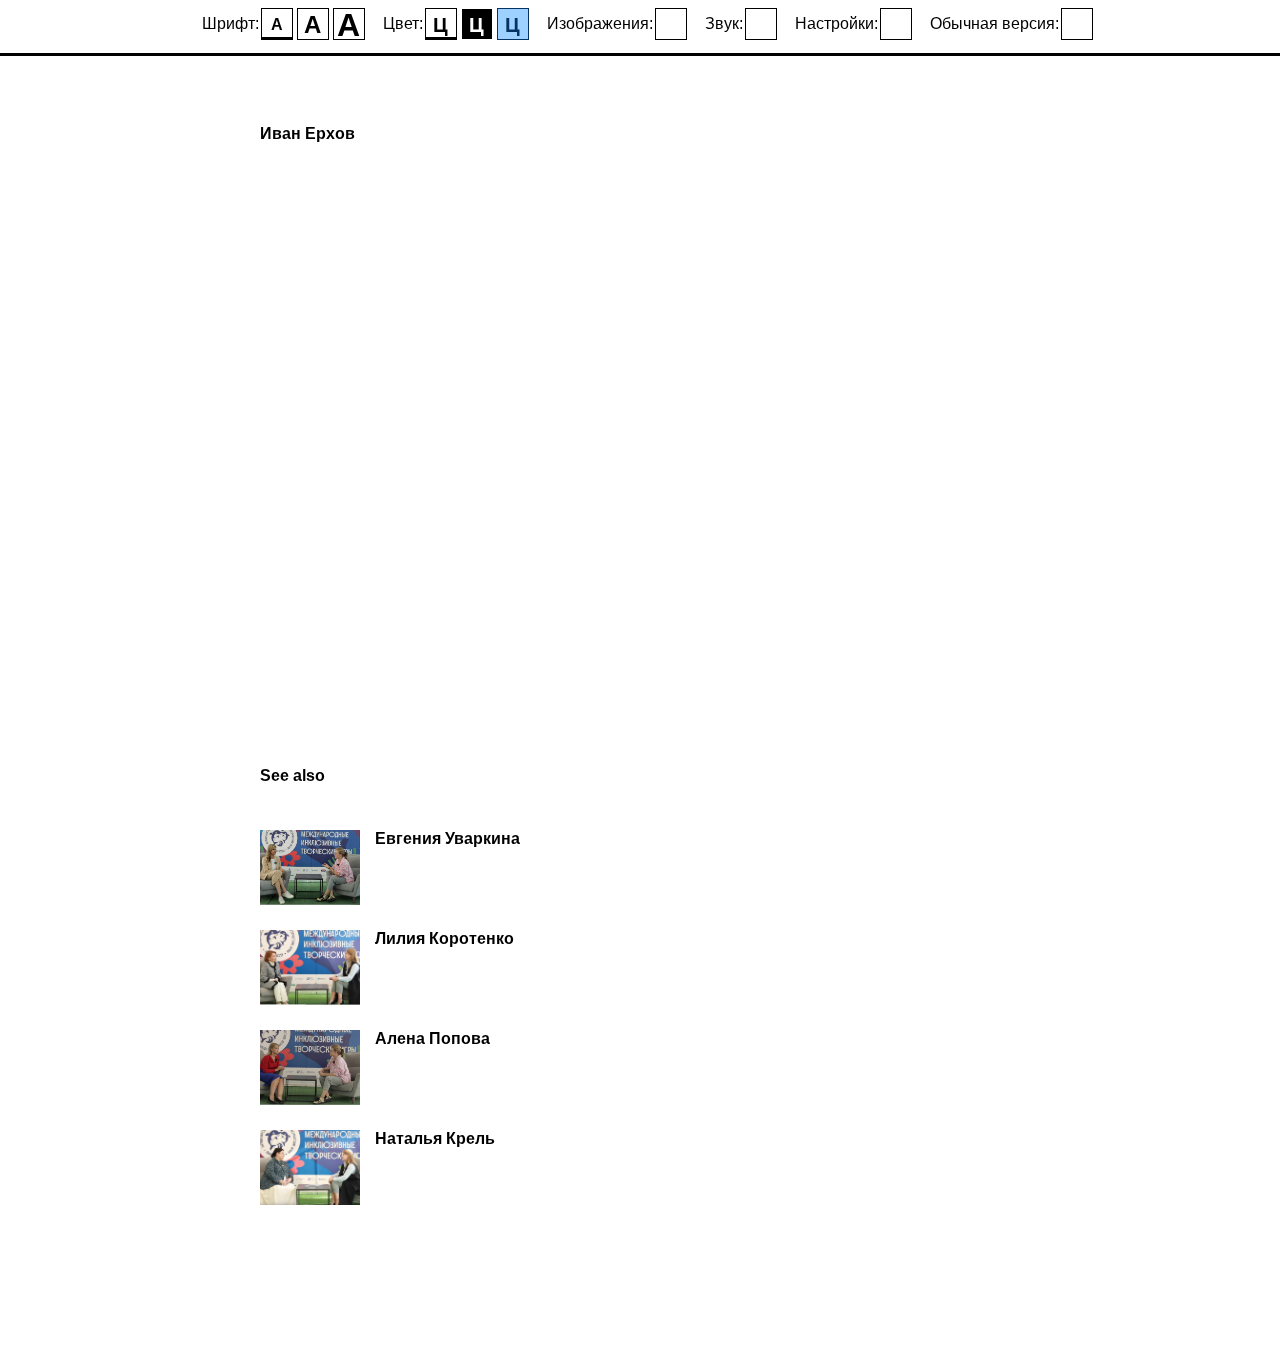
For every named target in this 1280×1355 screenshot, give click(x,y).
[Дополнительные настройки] (896, 24)
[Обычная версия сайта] (1077, 24)
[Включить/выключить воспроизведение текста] (761, 24)
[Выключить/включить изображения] (671, 24)
